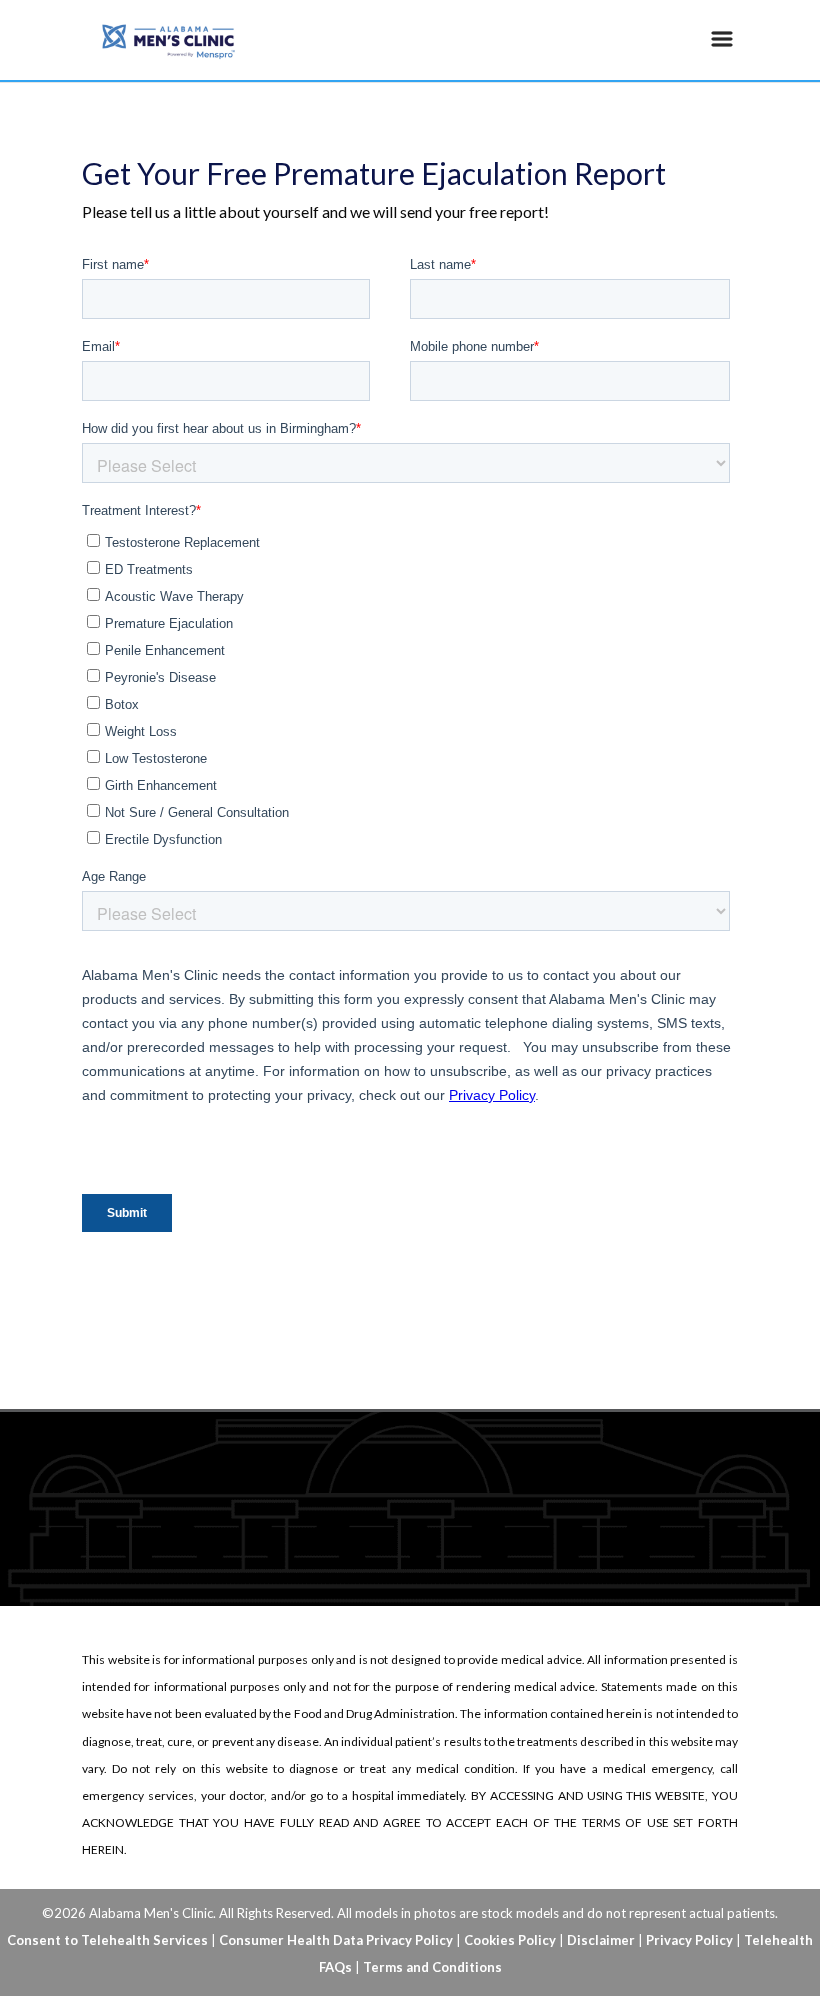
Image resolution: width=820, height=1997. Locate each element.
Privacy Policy (689, 1940)
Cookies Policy (510, 1940)
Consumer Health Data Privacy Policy (336, 1940)
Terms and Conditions (432, 1967)
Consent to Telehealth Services (107, 1940)
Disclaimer (601, 1940)
